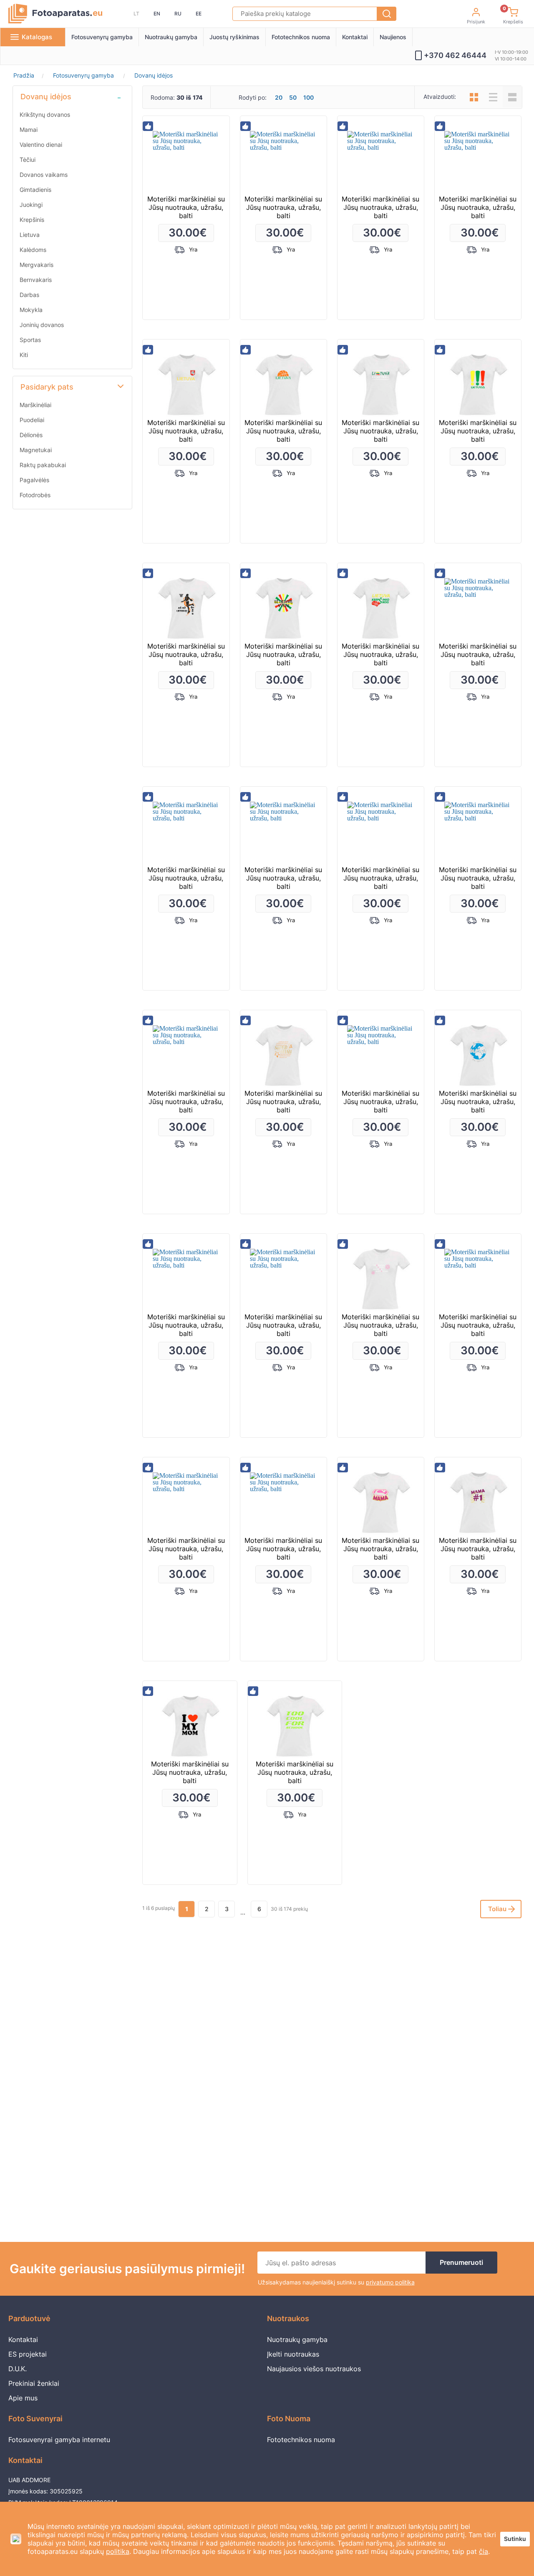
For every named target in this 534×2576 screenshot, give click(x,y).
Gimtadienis (35, 190)
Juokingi (31, 205)
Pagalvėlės (34, 480)
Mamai (29, 130)
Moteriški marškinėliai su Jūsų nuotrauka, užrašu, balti (186, 207)
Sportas (30, 340)
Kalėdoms (33, 250)
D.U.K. (18, 2369)
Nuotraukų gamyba (171, 37)
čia (484, 2551)
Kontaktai (355, 37)
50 (293, 98)
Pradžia (24, 75)
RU (178, 14)
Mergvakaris (37, 265)
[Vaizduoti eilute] (493, 97)
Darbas (29, 295)
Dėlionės (31, 435)
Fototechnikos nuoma (301, 37)
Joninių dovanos (42, 325)
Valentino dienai (41, 145)
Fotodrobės (35, 495)
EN (157, 14)
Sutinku (515, 2539)
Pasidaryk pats (47, 387)
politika (118, 2551)
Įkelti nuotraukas (293, 2354)
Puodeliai (32, 420)
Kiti (24, 355)
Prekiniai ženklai (34, 2383)
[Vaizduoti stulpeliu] (474, 97)
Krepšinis (32, 220)
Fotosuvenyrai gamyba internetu (59, 2440)
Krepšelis (513, 17)
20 (279, 98)
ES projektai (28, 2354)
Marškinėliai (35, 405)
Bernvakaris (36, 280)
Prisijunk (476, 22)
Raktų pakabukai (43, 465)
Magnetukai (36, 450)
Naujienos (393, 37)
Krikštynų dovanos (45, 114)
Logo (55, 14)
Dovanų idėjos (154, 75)
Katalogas (37, 37)
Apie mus (23, 2398)
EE (199, 14)
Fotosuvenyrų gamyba (102, 37)
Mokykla (31, 310)
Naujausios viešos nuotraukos (314, 2369)
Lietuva (30, 235)
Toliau (497, 1909)
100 (309, 98)
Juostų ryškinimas (234, 37)
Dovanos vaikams (44, 175)
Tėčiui (28, 160)
